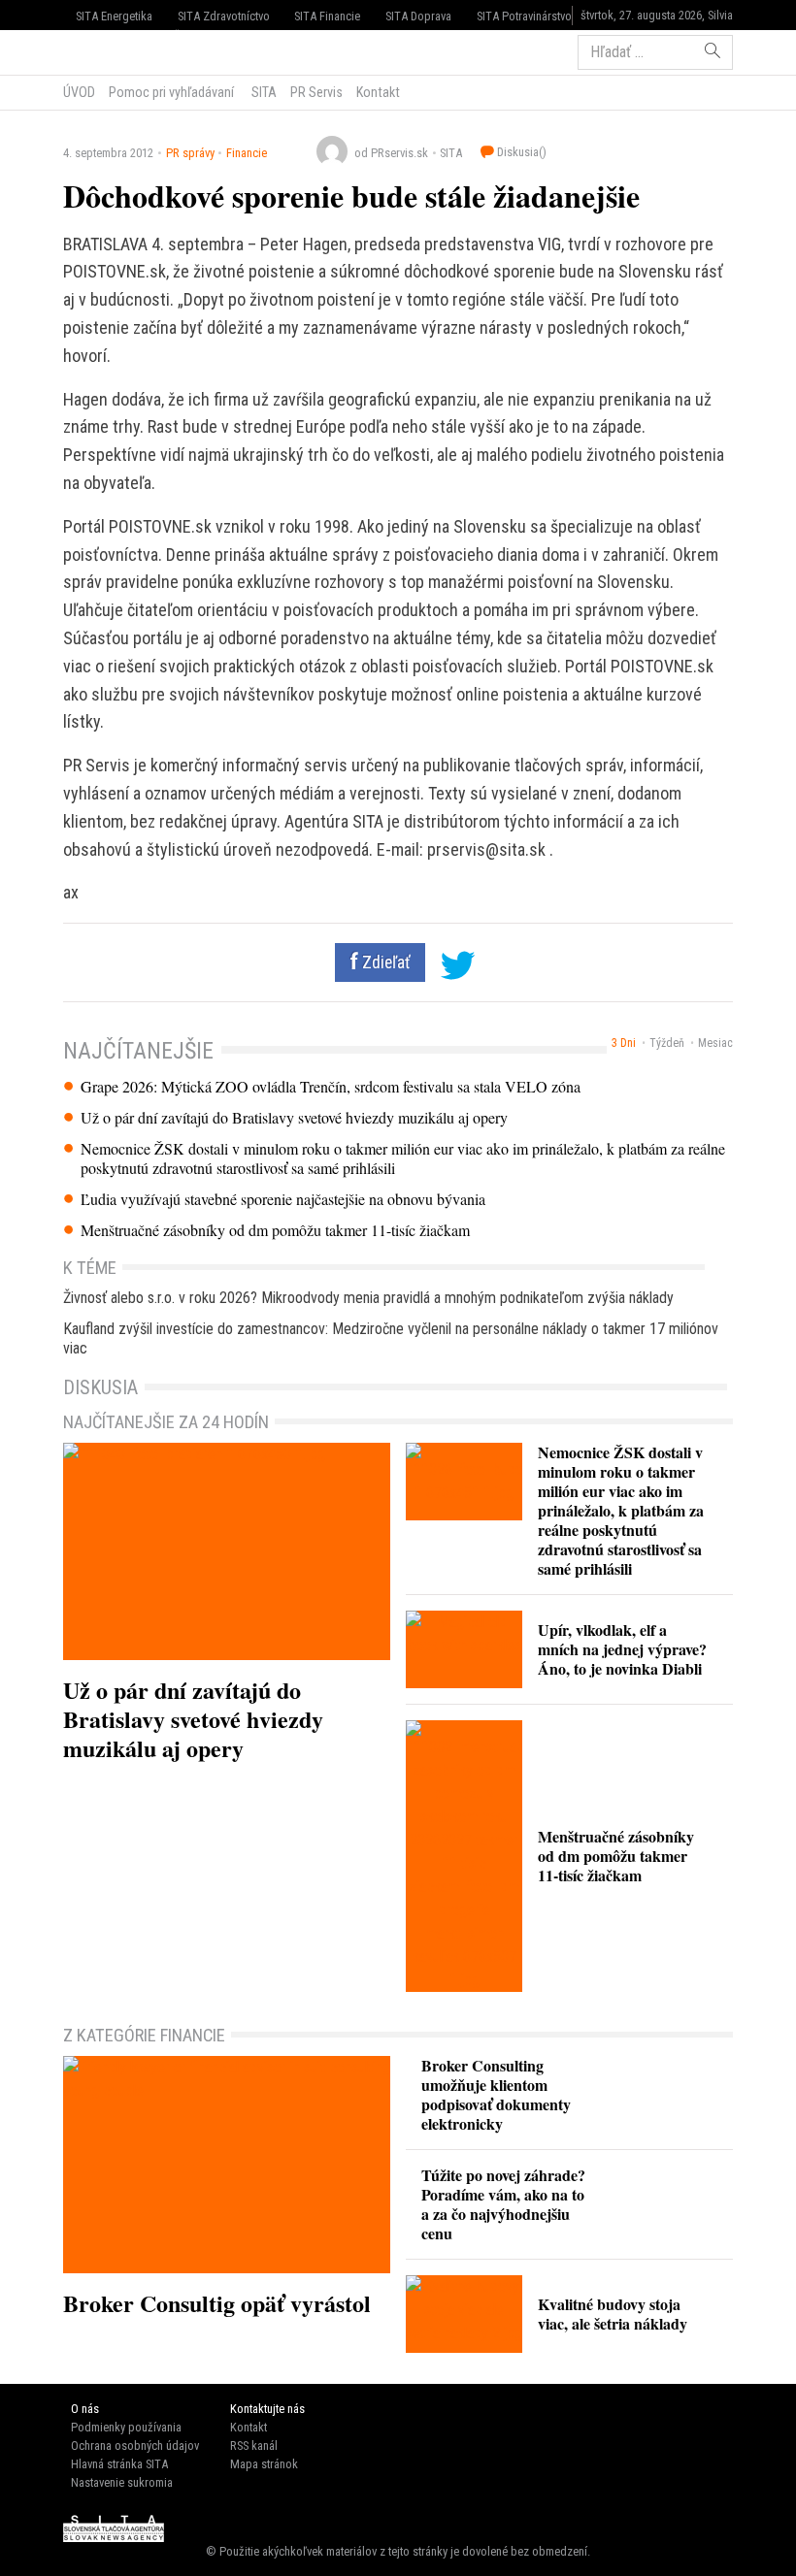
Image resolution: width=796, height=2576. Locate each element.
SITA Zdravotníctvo (224, 16)
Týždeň (667, 1043)
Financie (247, 153)
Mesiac (715, 1043)
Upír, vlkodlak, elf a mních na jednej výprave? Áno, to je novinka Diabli (622, 1649)
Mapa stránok (264, 2464)
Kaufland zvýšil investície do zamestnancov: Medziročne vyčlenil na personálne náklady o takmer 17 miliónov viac (391, 1338)
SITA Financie (327, 16)
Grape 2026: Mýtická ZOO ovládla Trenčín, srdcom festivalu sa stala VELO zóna (331, 1087)
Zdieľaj (122, 50)
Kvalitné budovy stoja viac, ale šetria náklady (613, 2314)
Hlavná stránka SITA (119, 2464)
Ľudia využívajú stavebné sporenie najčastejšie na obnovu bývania (283, 1199)
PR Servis (316, 92)
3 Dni (624, 1043)
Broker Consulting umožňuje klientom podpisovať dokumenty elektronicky (496, 2094)
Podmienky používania (126, 2427)
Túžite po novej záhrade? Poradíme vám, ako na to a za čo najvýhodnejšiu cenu (503, 2204)
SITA (263, 92)
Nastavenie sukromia (122, 2482)
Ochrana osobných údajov (135, 2446)
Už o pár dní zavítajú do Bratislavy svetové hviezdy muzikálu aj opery (294, 1118)
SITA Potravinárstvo (524, 16)
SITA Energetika (114, 16)
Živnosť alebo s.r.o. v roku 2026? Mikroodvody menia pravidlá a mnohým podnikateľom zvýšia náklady (368, 1298)
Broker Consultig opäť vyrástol (217, 2303)
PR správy (190, 153)
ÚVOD (79, 92)
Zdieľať (384, 962)
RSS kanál (254, 2446)
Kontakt (378, 92)
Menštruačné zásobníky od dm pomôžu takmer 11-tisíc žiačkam (275, 1230)
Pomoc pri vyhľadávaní (171, 92)
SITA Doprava (418, 16)
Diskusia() (520, 152)
